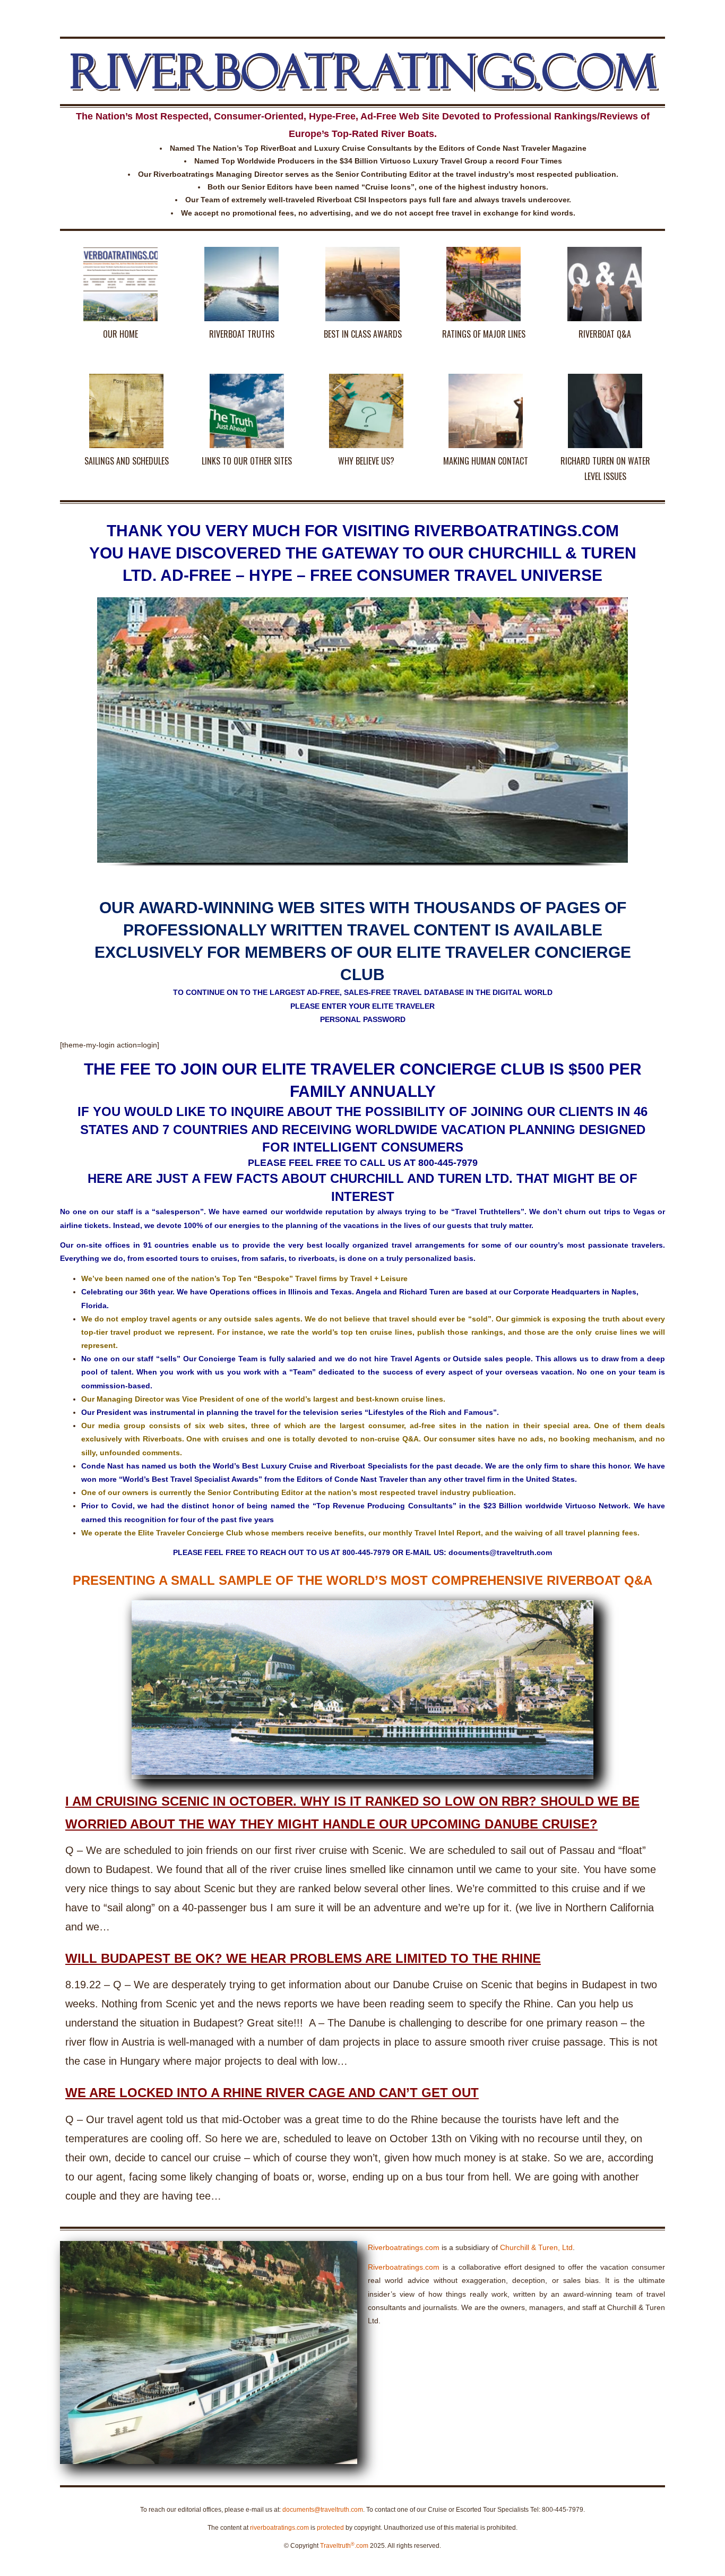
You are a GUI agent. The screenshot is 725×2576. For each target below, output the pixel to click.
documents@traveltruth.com (323, 2510)
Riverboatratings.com (404, 2247)
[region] (362, 742)
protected (330, 2528)
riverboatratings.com (279, 2528)
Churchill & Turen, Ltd (536, 2247)
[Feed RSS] (658, 13)
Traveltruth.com (344, 2546)
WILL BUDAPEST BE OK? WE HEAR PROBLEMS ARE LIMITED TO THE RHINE (303, 1958)
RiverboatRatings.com (363, 71)
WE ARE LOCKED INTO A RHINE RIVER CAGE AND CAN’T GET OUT (272, 2093)
